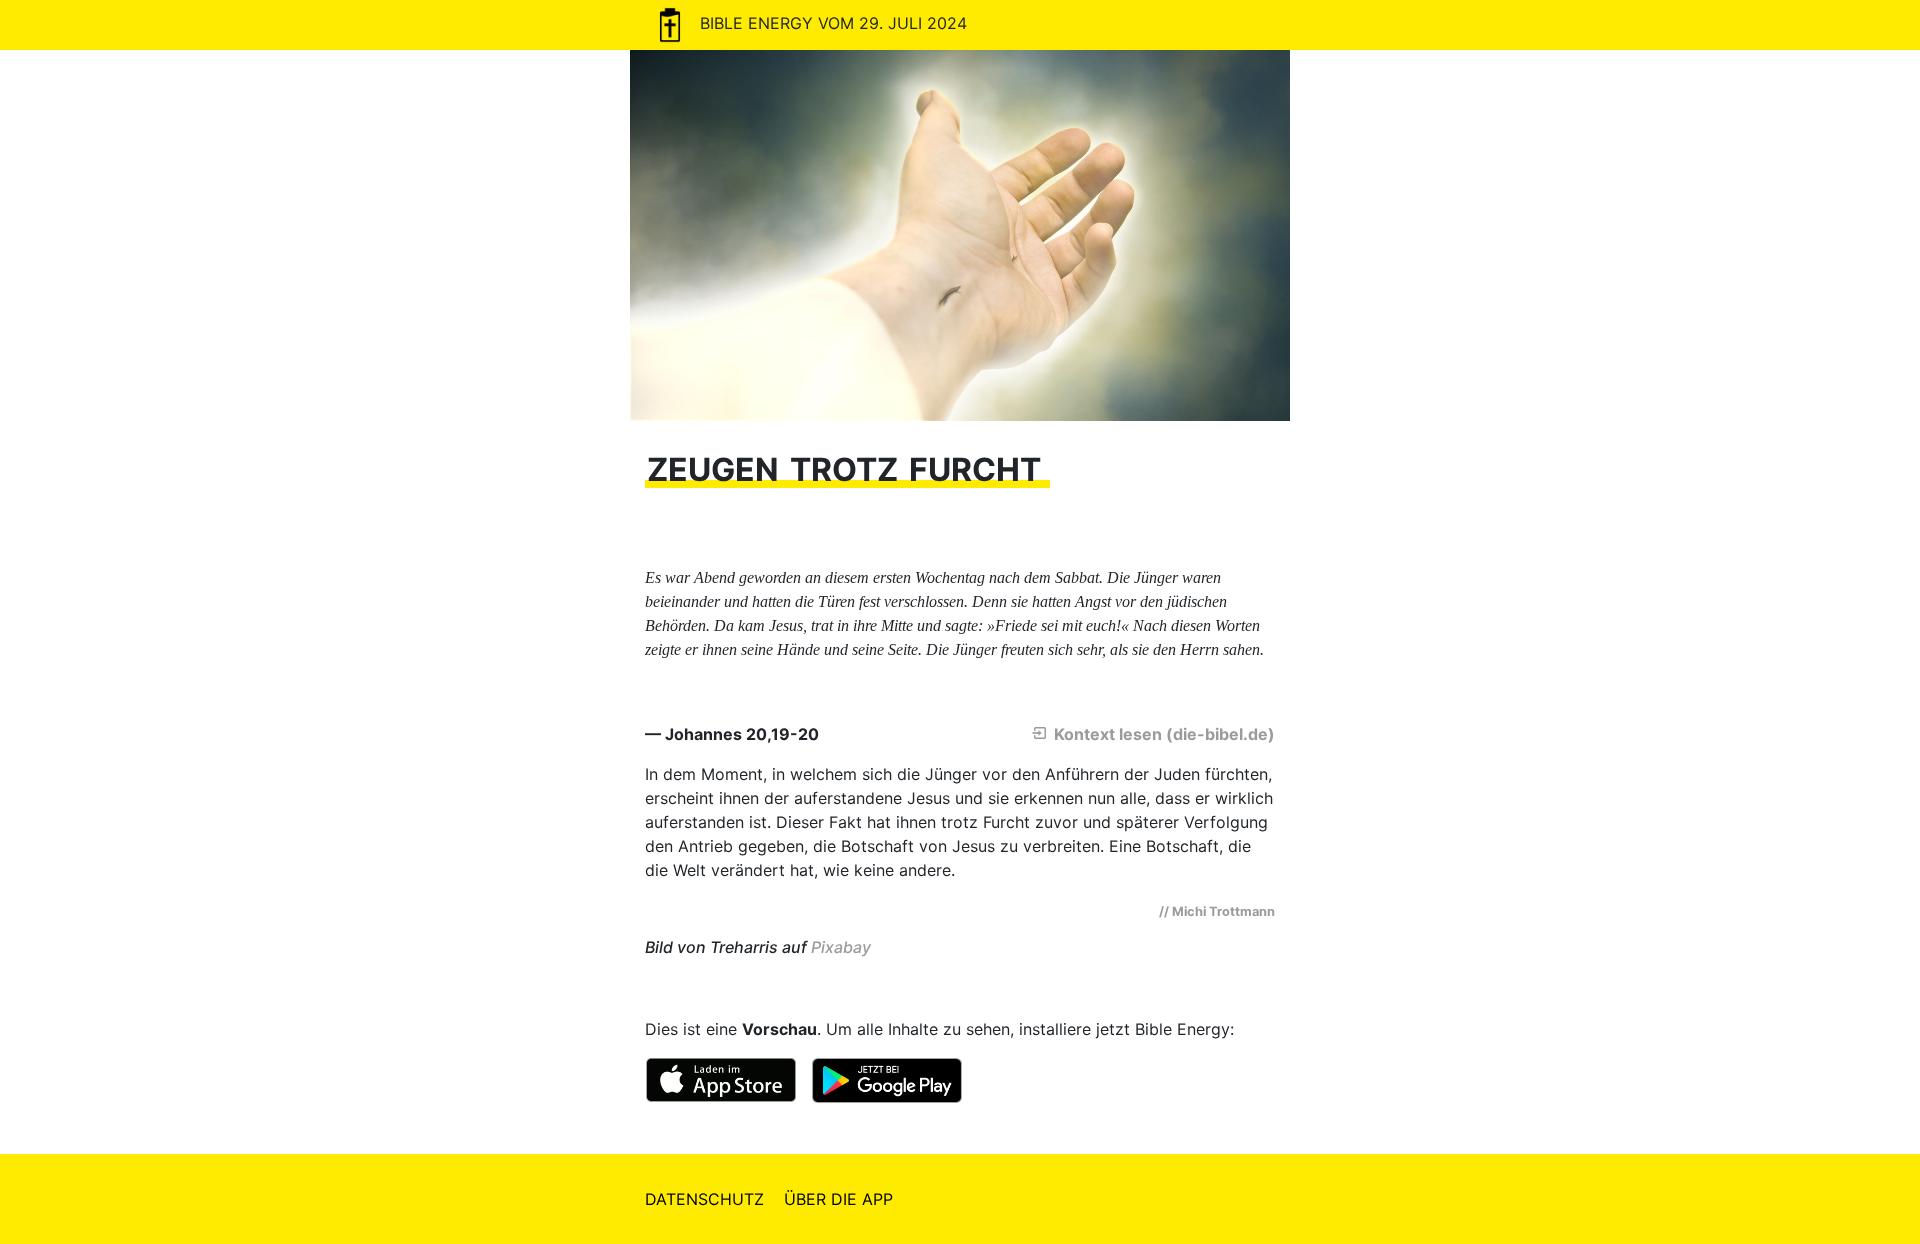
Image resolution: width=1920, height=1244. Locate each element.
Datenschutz (704, 1199)
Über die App (838, 1199)
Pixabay (841, 947)
